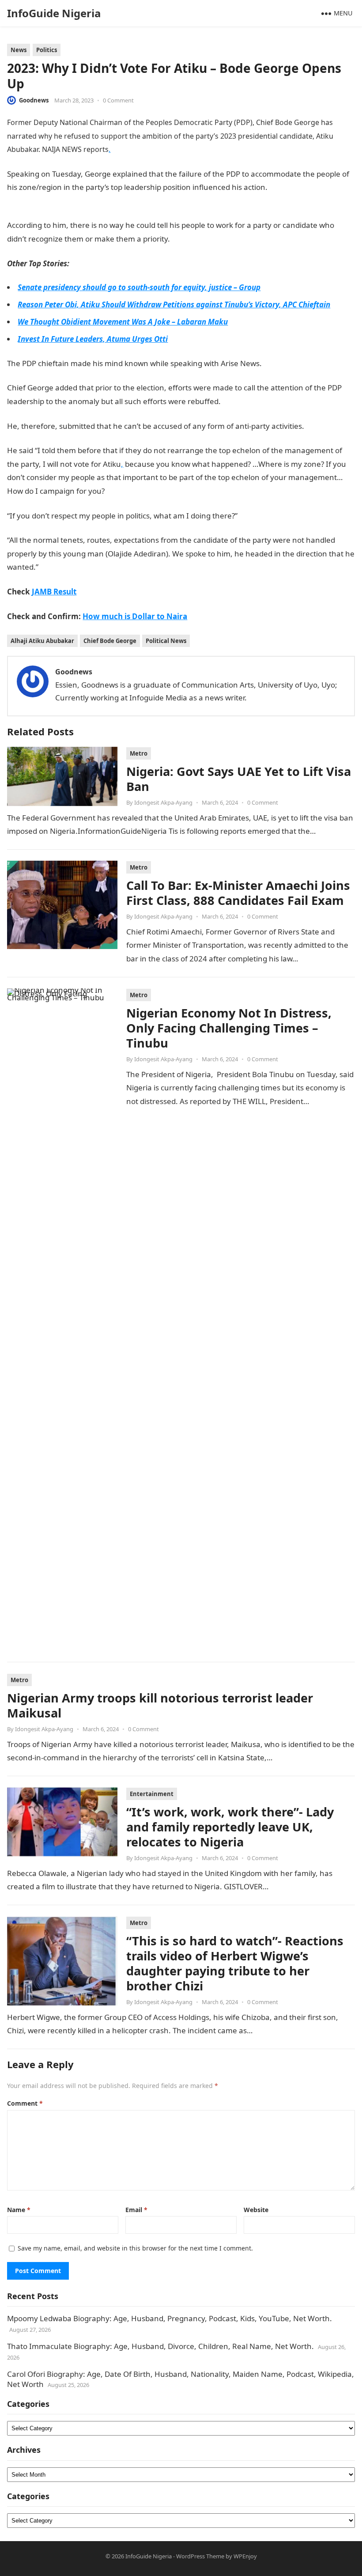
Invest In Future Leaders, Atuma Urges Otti (93, 339)
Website (256, 2210)
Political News (166, 641)
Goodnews (34, 100)
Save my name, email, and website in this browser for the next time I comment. (135, 2248)
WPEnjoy (245, 2556)
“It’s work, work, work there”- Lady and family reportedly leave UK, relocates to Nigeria (230, 1827)
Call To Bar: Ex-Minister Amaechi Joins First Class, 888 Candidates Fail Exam (238, 893)
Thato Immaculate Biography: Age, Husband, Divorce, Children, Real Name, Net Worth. (160, 2346)
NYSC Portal (191, 239)
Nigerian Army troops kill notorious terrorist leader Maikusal (160, 1705)
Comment (25, 2103)
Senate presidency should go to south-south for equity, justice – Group (139, 287)
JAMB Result (60, 567)
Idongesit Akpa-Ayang (163, 802)
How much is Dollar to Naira (135, 616)
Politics (47, 50)
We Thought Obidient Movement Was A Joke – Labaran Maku (123, 322)
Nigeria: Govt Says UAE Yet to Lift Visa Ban (239, 779)
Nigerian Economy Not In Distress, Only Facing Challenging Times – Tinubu (229, 1028)
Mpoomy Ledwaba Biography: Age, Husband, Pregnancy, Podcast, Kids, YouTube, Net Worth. (170, 2318)
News (19, 50)
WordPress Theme (200, 2556)
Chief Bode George (110, 641)
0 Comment (118, 100)
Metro (139, 753)
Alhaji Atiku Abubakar (42, 641)
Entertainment (152, 1794)
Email (136, 2210)
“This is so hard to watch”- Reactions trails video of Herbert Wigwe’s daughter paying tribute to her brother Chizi (235, 1963)
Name (19, 2210)
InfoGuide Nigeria (54, 13)
